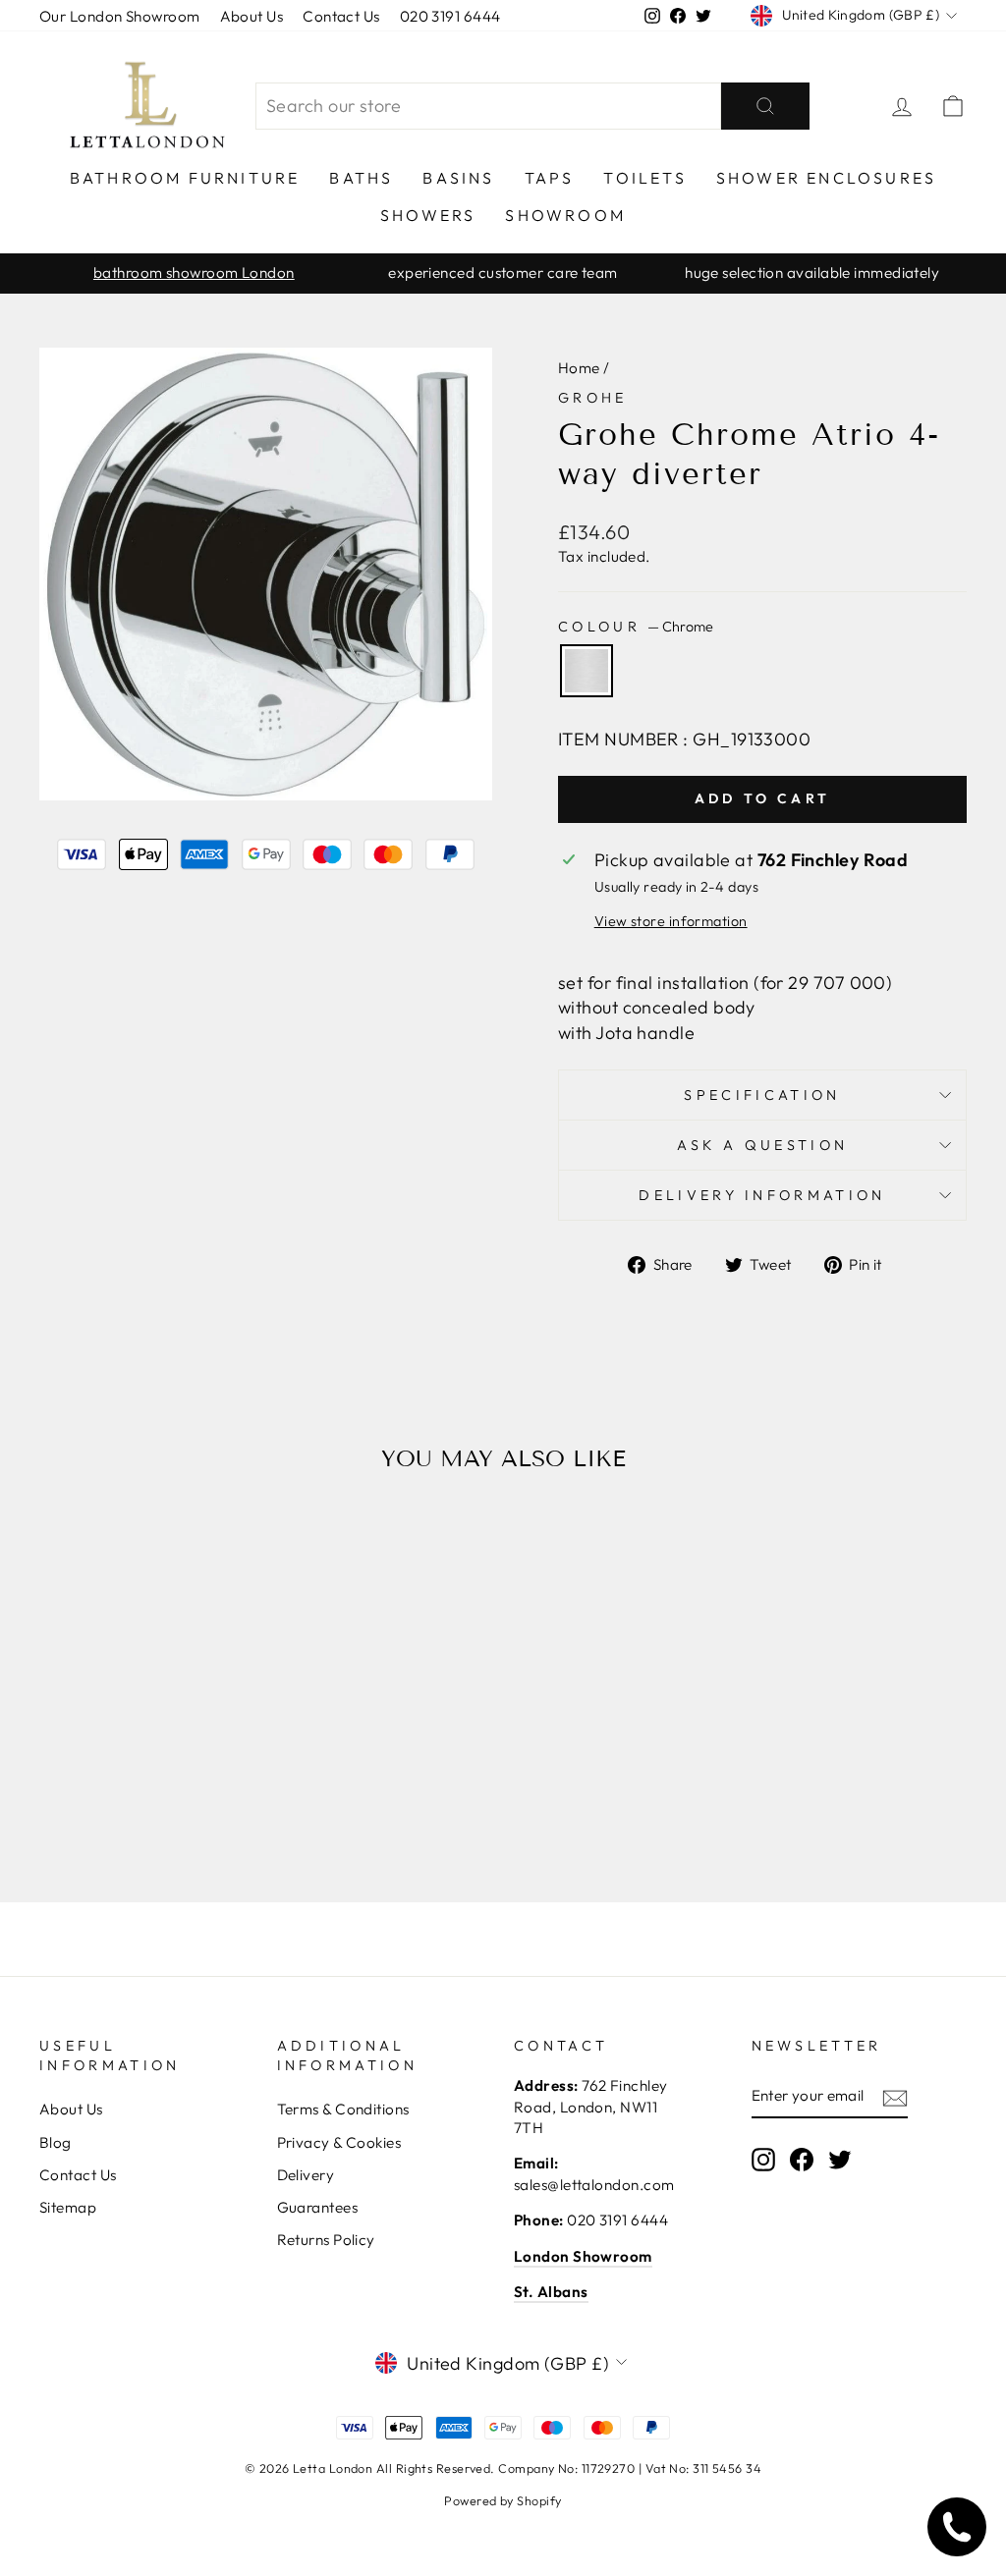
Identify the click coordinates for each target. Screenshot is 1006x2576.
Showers (428, 215)
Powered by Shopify (503, 2500)
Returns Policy (326, 2240)
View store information (671, 921)
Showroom (565, 215)
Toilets (644, 178)
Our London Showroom (120, 16)
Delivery (306, 2175)
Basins (458, 178)
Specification (762, 1095)
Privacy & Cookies (339, 2142)
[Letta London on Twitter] (840, 2160)
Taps (550, 178)
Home (579, 368)
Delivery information (762, 1195)
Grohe (593, 398)
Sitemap (68, 2207)
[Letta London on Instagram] (763, 2160)
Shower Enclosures (826, 178)
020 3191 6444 (450, 16)
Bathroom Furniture (185, 178)
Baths (361, 178)
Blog (56, 2142)
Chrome (587, 671)
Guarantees (318, 2207)
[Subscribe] (895, 2097)
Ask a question (762, 1145)
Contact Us (341, 16)
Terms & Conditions (343, 2109)
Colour (636, 627)
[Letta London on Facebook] (802, 2160)
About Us (252, 16)
